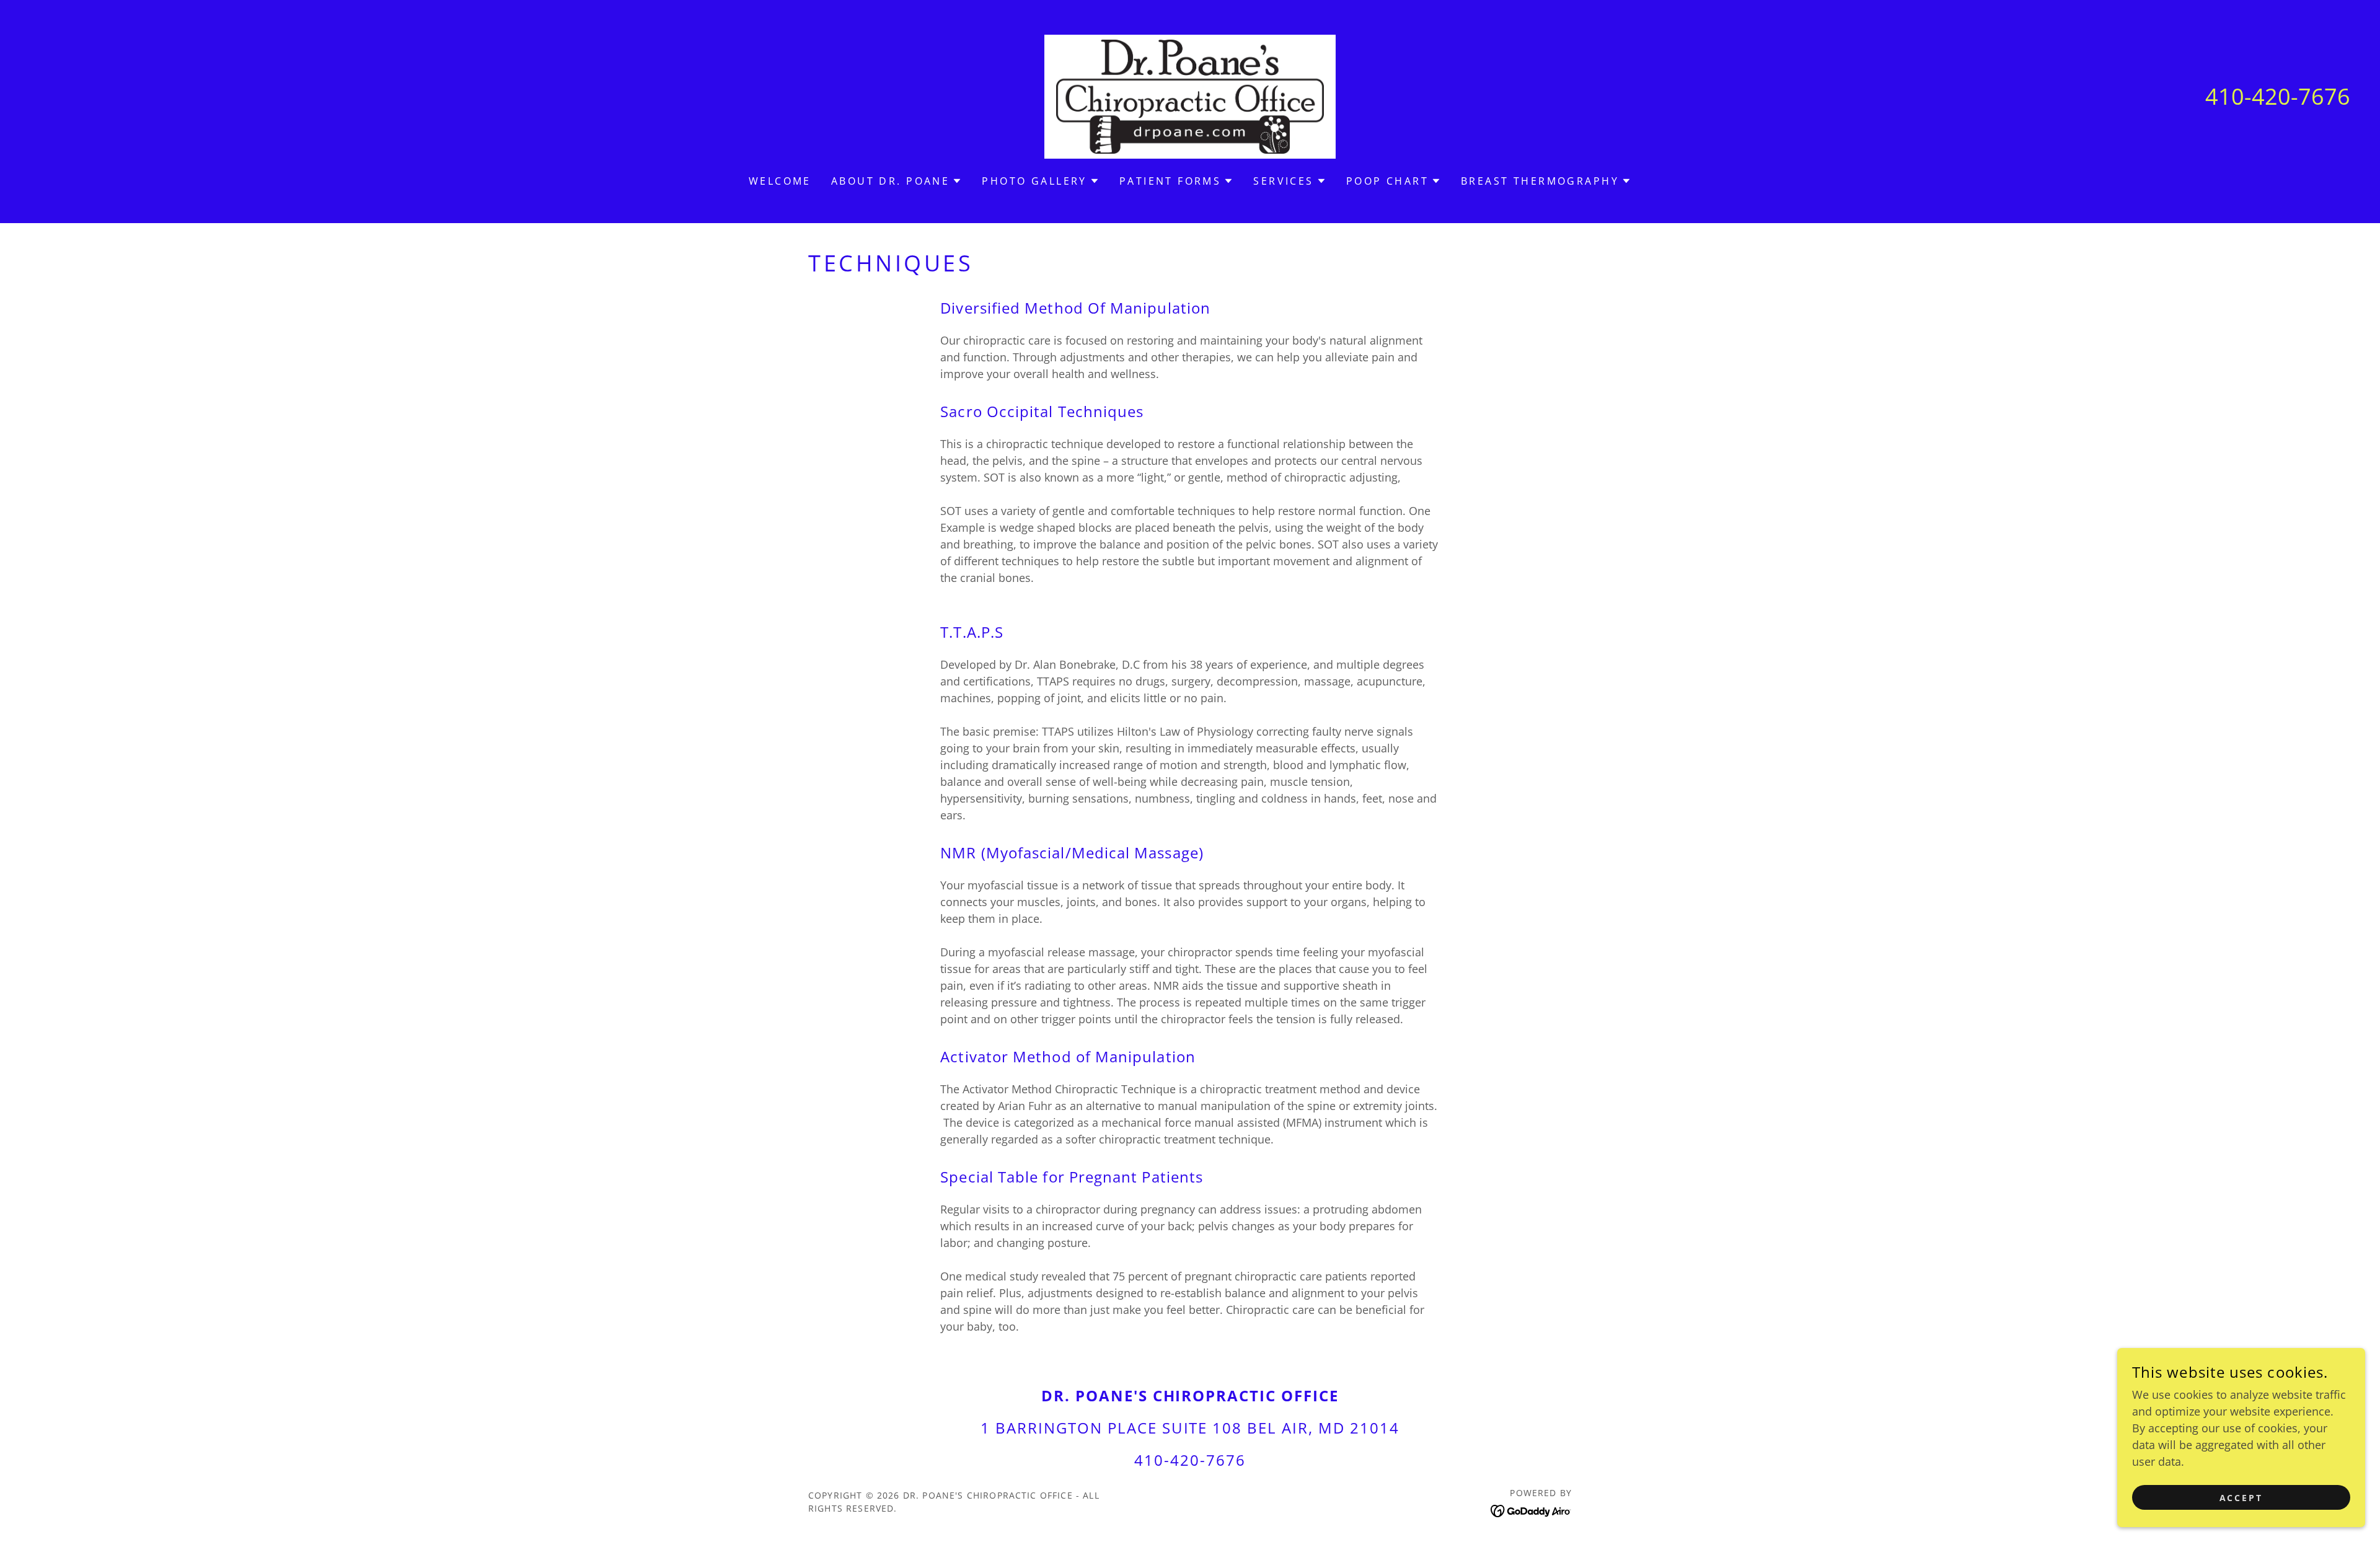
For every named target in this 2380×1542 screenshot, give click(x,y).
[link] (1190, 95)
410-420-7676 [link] (2278, 96)
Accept (2241, 1498)
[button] (897, 181)
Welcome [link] (780, 181)
